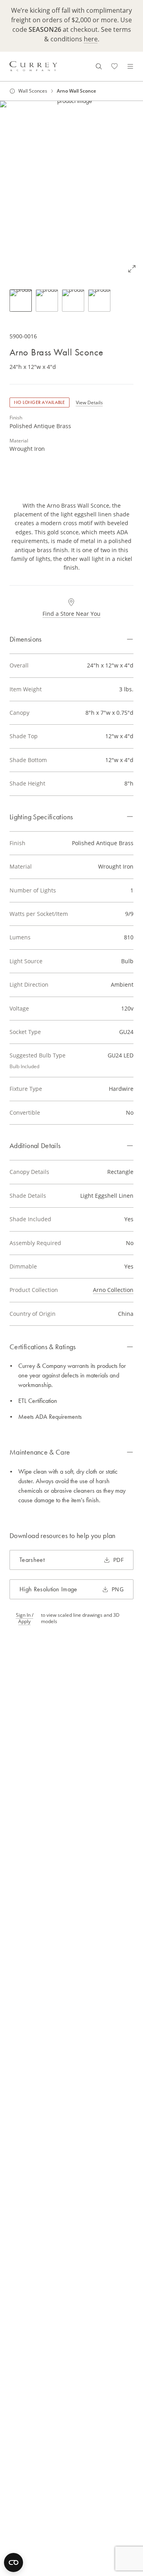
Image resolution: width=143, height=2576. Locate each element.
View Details (89, 402)
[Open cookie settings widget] (14, 2562)
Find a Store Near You (71, 614)
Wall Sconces (33, 91)
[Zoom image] (132, 269)
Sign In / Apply (25, 1618)
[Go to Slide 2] (47, 301)
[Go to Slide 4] (99, 301)
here (91, 39)
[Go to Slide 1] (21, 301)
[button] (71, 190)
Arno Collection (113, 1290)
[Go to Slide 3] (73, 301)
